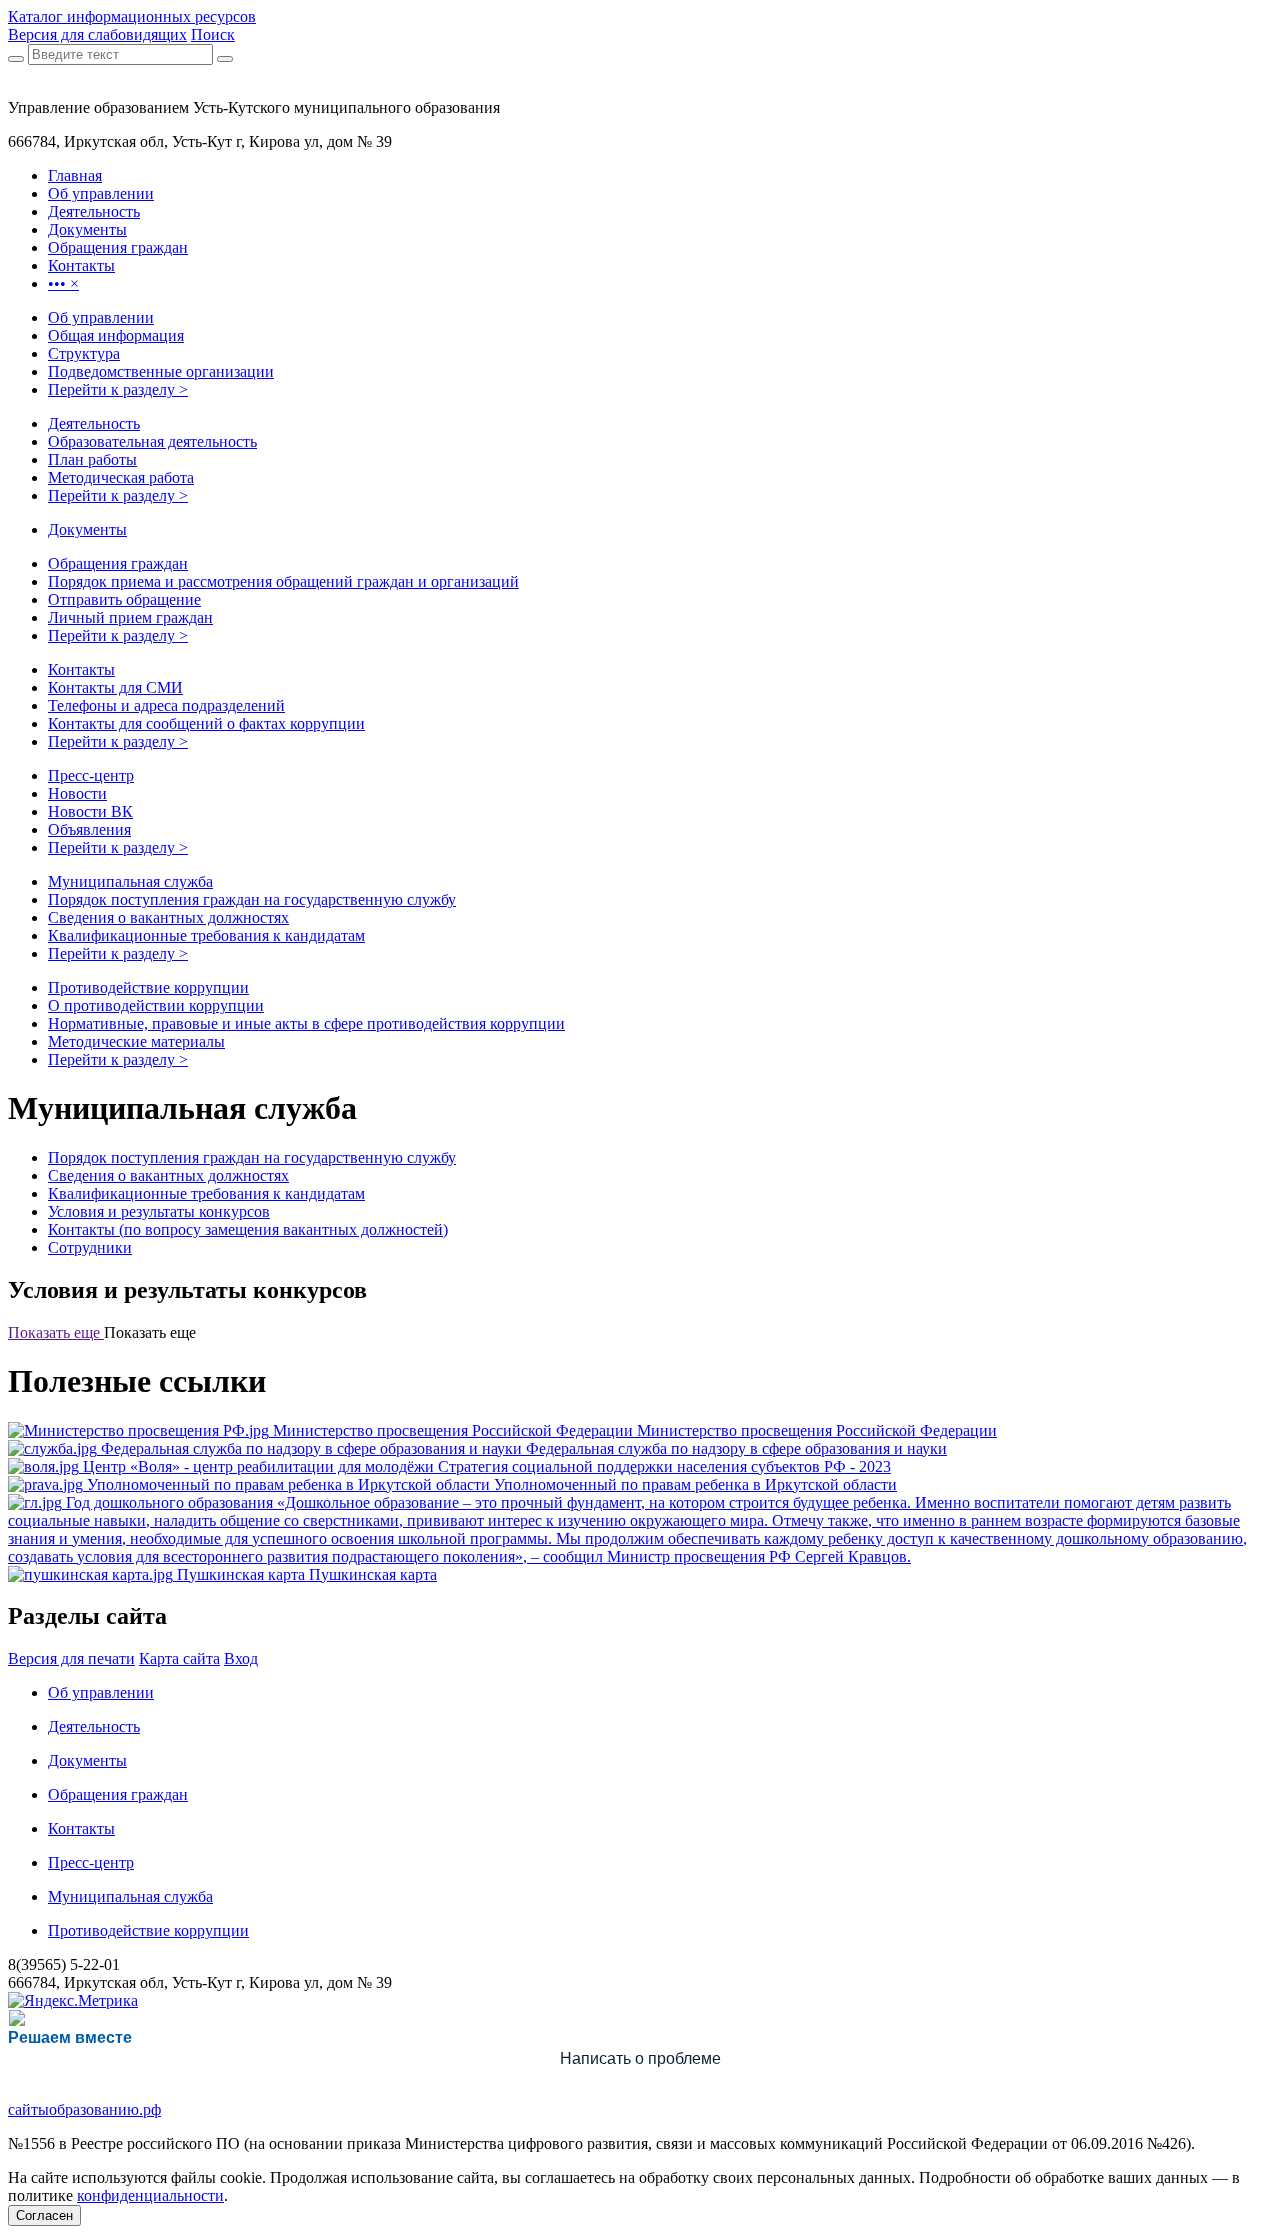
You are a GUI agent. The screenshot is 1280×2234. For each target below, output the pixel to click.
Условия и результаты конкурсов (159, 1211)
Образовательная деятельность (152, 441)
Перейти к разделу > (118, 389)
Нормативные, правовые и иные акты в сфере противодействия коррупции (306, 1023)
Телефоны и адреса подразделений (166, 705)
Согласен (44, 2215)
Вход (241, 1658)
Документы (87, 529)
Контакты (81, 669)
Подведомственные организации (161, 371)
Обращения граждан (118, 563)
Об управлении (101, 317)
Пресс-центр (91, 775)
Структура (84, 353)
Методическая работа (121, 477)
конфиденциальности (150, 2195)
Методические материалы (136, 1041)
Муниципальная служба (130, 881)
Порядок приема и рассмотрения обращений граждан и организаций (283, 581)
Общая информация (116, 335)
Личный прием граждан (130, 617)
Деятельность (94, 423)
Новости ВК (90, 811)
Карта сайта (179, 1658)
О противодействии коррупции (156, 1005)
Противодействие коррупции (148, 987)
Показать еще (56, 1332)
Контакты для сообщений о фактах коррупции (206, 723)
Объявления (89, 829)
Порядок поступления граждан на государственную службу (252, 899)
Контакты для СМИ (115, 687)
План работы (92, 459)
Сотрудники (90, 1247)
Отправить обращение (124, 599)
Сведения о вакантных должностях (168, 917)
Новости (77, 793)
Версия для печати (71, 1658)
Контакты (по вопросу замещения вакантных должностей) (248, 1229)
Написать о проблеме (640, 2058)
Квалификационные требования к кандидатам (206, 935)
